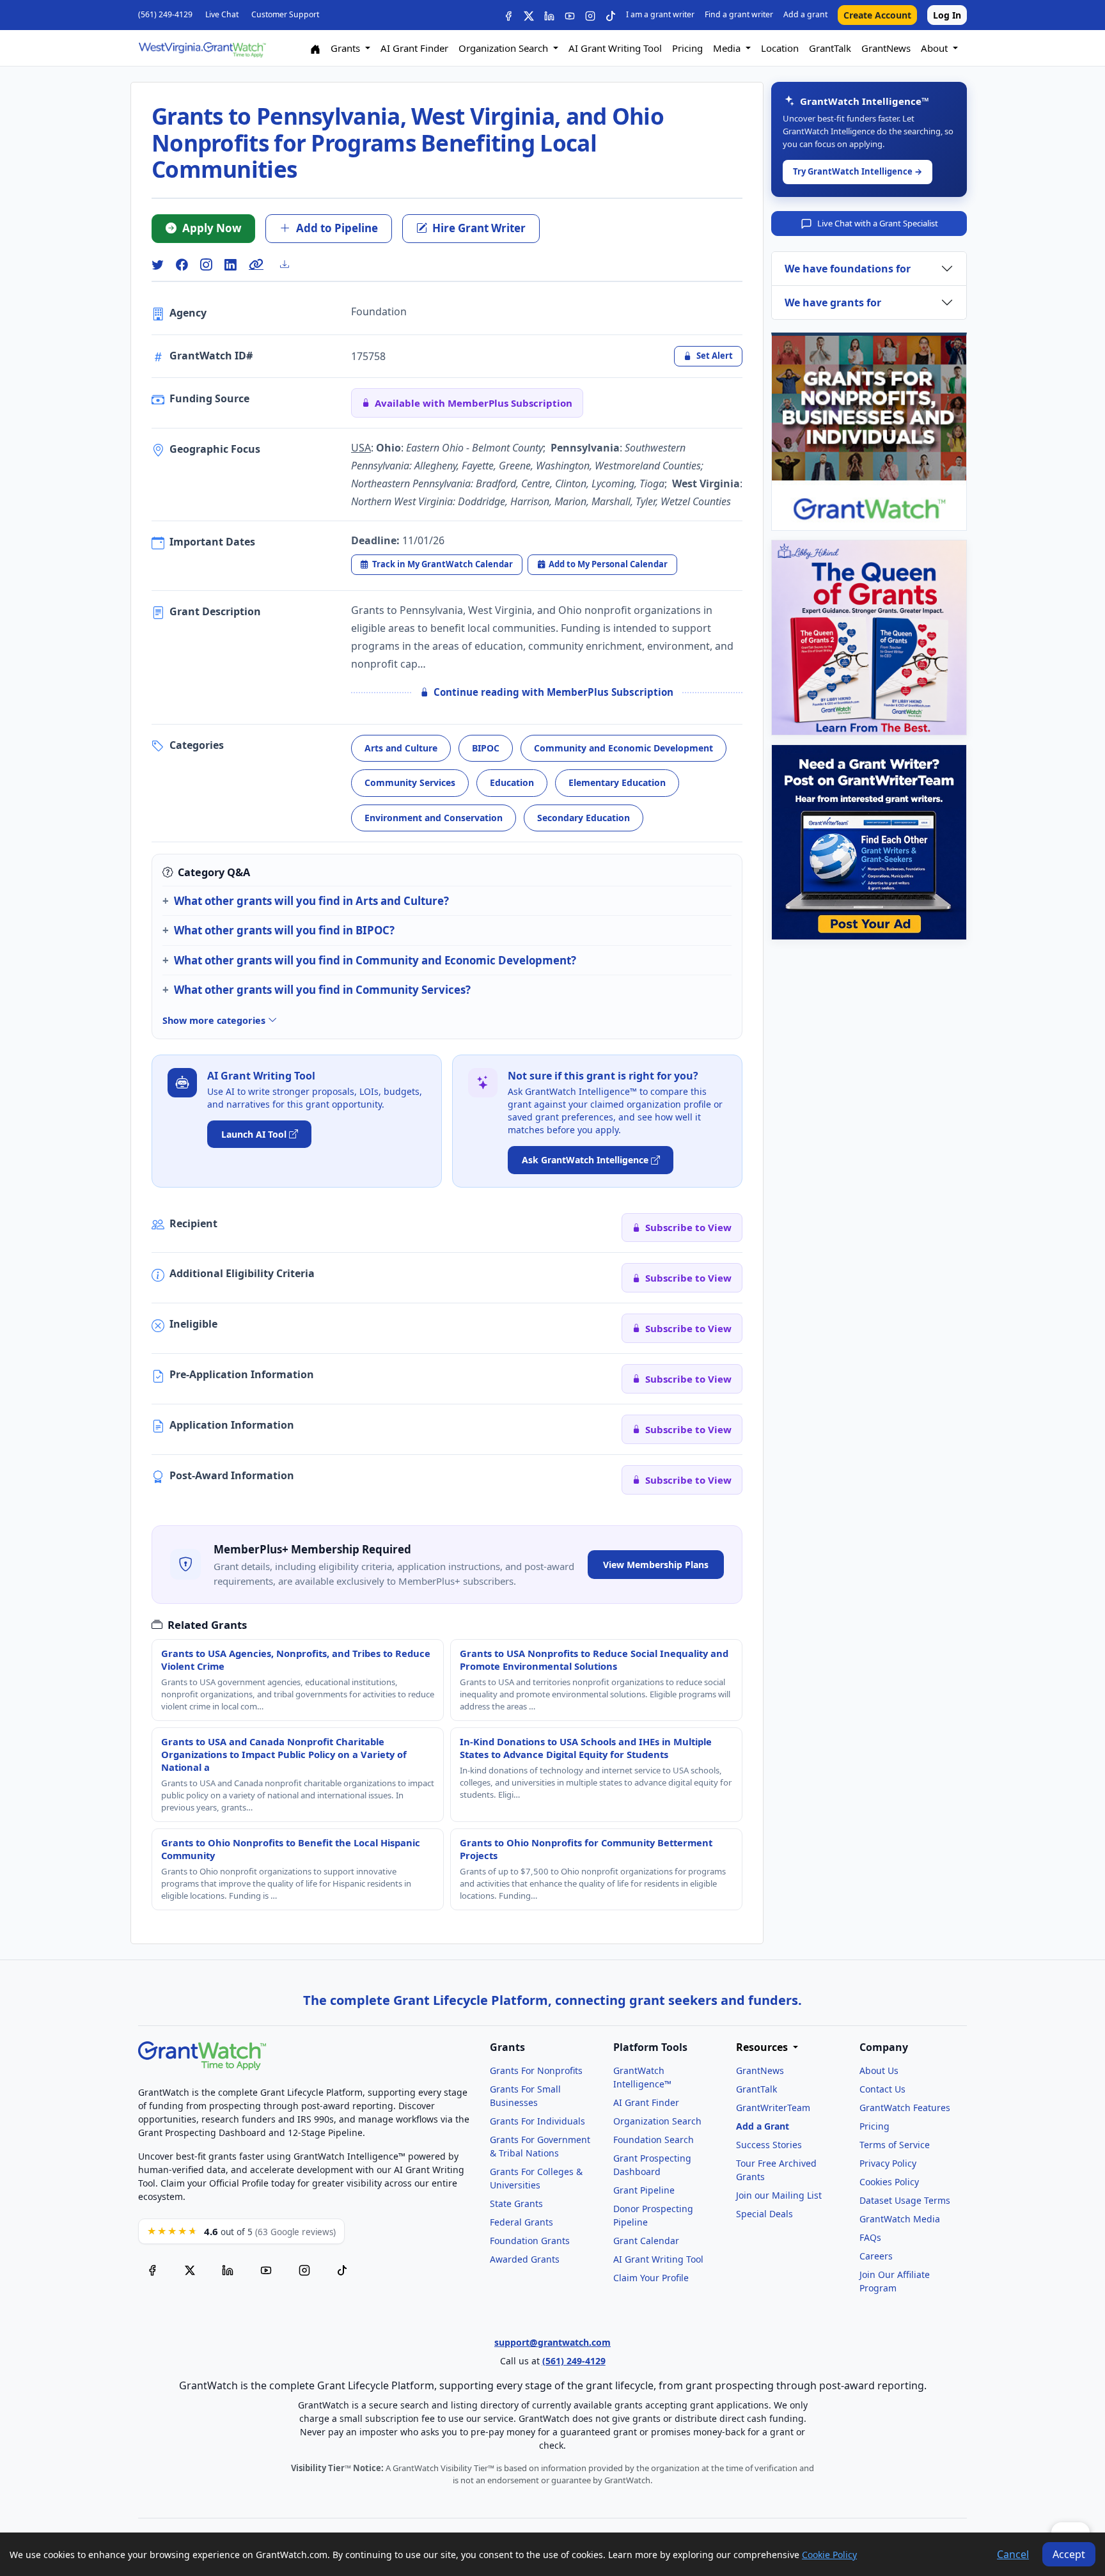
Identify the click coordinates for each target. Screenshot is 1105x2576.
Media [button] (728, 48)
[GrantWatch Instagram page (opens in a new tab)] (304, 2269)
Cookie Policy (829, 2555)
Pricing (687, 48)
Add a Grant (763, 2126)
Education (512, 782)
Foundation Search (654, 2140)
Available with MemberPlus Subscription (474, 403)
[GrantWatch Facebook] (508, 15)
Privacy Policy (888, 2163)
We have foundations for (848, 269)
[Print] (290, 264)
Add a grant (805, 14)
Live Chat (222, 14)
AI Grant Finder (414, 48)
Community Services (410, 782)
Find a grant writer (739, 14)
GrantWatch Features (905, 2108)
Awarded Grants (525, 2259)
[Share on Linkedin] (230, 264)
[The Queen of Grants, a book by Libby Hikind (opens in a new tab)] (869, 638)
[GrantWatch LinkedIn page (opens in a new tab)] (228, 2269)
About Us (879, 2070)
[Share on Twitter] (157, 264)
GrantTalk (830, 48)
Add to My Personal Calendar (608, 564)
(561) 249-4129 (165, 14)
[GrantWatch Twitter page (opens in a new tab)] (190, 2269)
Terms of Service (895, 2145)
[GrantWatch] (202, 48)
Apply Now (212, 228)
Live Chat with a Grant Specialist (878, 223)
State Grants (516, 2203)
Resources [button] (763, 2047)
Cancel (1013, 2554)
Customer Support (285, 14)
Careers (876, 2256)
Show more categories (215, 1020)
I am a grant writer (660, 14)
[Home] (315, 48)
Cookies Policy (889, 2182)
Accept (1069, 2554)
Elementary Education (617, 782)
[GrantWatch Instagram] (590, 15)
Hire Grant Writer (479, 228)
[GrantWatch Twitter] (529, 15)
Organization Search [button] (505, 48)
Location (780, 48)
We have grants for (833, 302)
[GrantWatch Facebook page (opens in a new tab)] (152, 2269)
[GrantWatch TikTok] (611, 15)
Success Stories (769, 2145)
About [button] (936, 48)
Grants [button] (347, 48)
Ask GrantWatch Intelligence (585, 1160)
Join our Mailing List (779, 2195)
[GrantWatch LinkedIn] (549, 15)
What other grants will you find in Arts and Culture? (311, 901)
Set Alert (715, 356)
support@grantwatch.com (552, 2342)
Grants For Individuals (537, 2121)
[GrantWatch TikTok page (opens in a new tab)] (342, 2269)
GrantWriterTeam (773, 2108)
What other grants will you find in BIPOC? (284, 930)
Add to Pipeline (337, 228)
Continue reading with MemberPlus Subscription (553, 692)
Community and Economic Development (623, 748)
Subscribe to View (688, 1227)
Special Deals (764, 2214)
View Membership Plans (656, 1565)
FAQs (870, 2237)
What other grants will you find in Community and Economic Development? (375, 960)
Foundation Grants (530, 2241)
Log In (947, 15)
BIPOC (486, 748)
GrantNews (886, 48)
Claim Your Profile (651, 2278)
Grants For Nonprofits (536, 2070)
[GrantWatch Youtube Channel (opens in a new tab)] (266, 2269)
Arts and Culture (401, 748)
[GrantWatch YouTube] (570, 15)
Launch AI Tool (254, 1134)
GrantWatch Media (900, 2219)
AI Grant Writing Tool (615, 48)
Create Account (877, 15)
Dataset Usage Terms (905, 2200)
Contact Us (882, 2089)
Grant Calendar (646, 2241)
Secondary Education (584, 818)
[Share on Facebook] (182, 264)
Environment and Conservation (434, 818)
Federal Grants (521, 2222)
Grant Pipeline (644, 2190)
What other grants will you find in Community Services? (322, 990)
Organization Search (657, 2121)
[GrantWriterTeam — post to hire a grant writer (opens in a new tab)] (869, 842)
